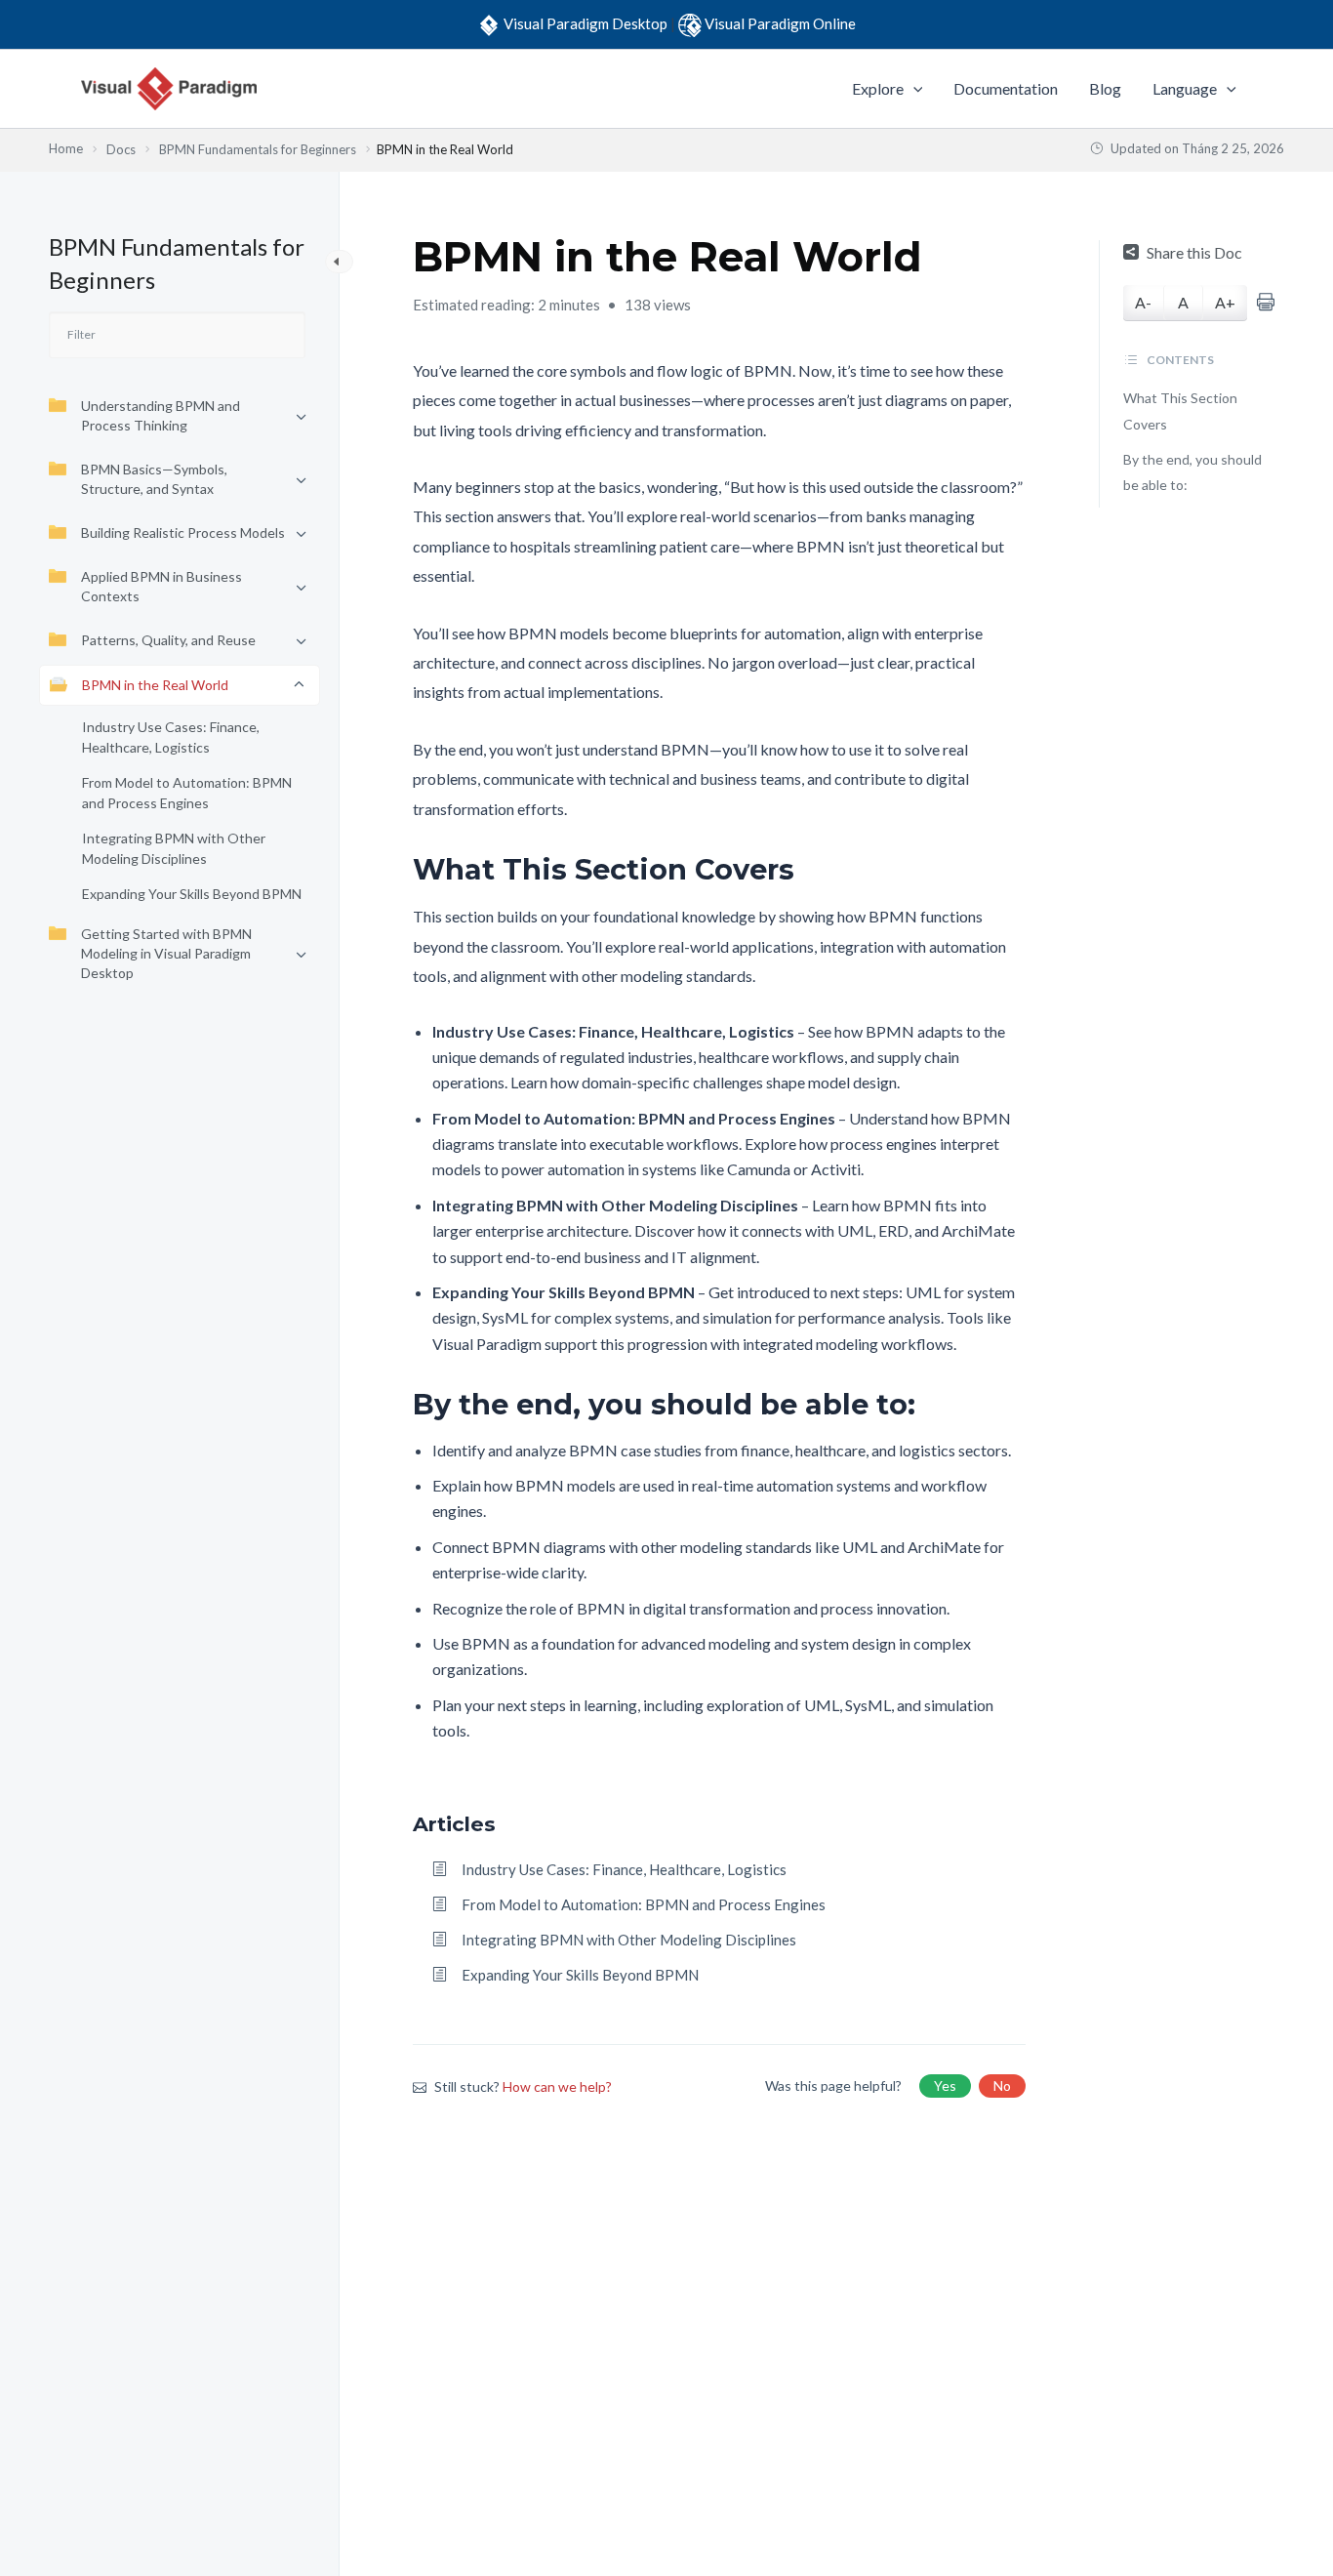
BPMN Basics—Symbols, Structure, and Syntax (154, 479)
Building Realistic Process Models (183, 532)
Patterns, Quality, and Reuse (168, 640)
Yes (945, 2085)
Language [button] (1185, 88)
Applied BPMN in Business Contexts (162, 586)
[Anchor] (808, 869)
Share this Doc (1194, 252)
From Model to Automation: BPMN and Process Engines (187, 793)
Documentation (1006, 88)
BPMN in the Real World (155, 685)
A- (1143, 302)
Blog (1105, 88)
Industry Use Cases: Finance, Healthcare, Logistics (171, 737)
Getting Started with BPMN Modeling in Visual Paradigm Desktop (166, 953)
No (1002, 2085)
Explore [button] (878, 88)
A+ (1225, 302)
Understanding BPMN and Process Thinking (161, 415)
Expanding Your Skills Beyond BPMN (192, 894)
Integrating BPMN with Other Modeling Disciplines (174, 848)
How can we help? (557, 2086)
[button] (913, 89)
